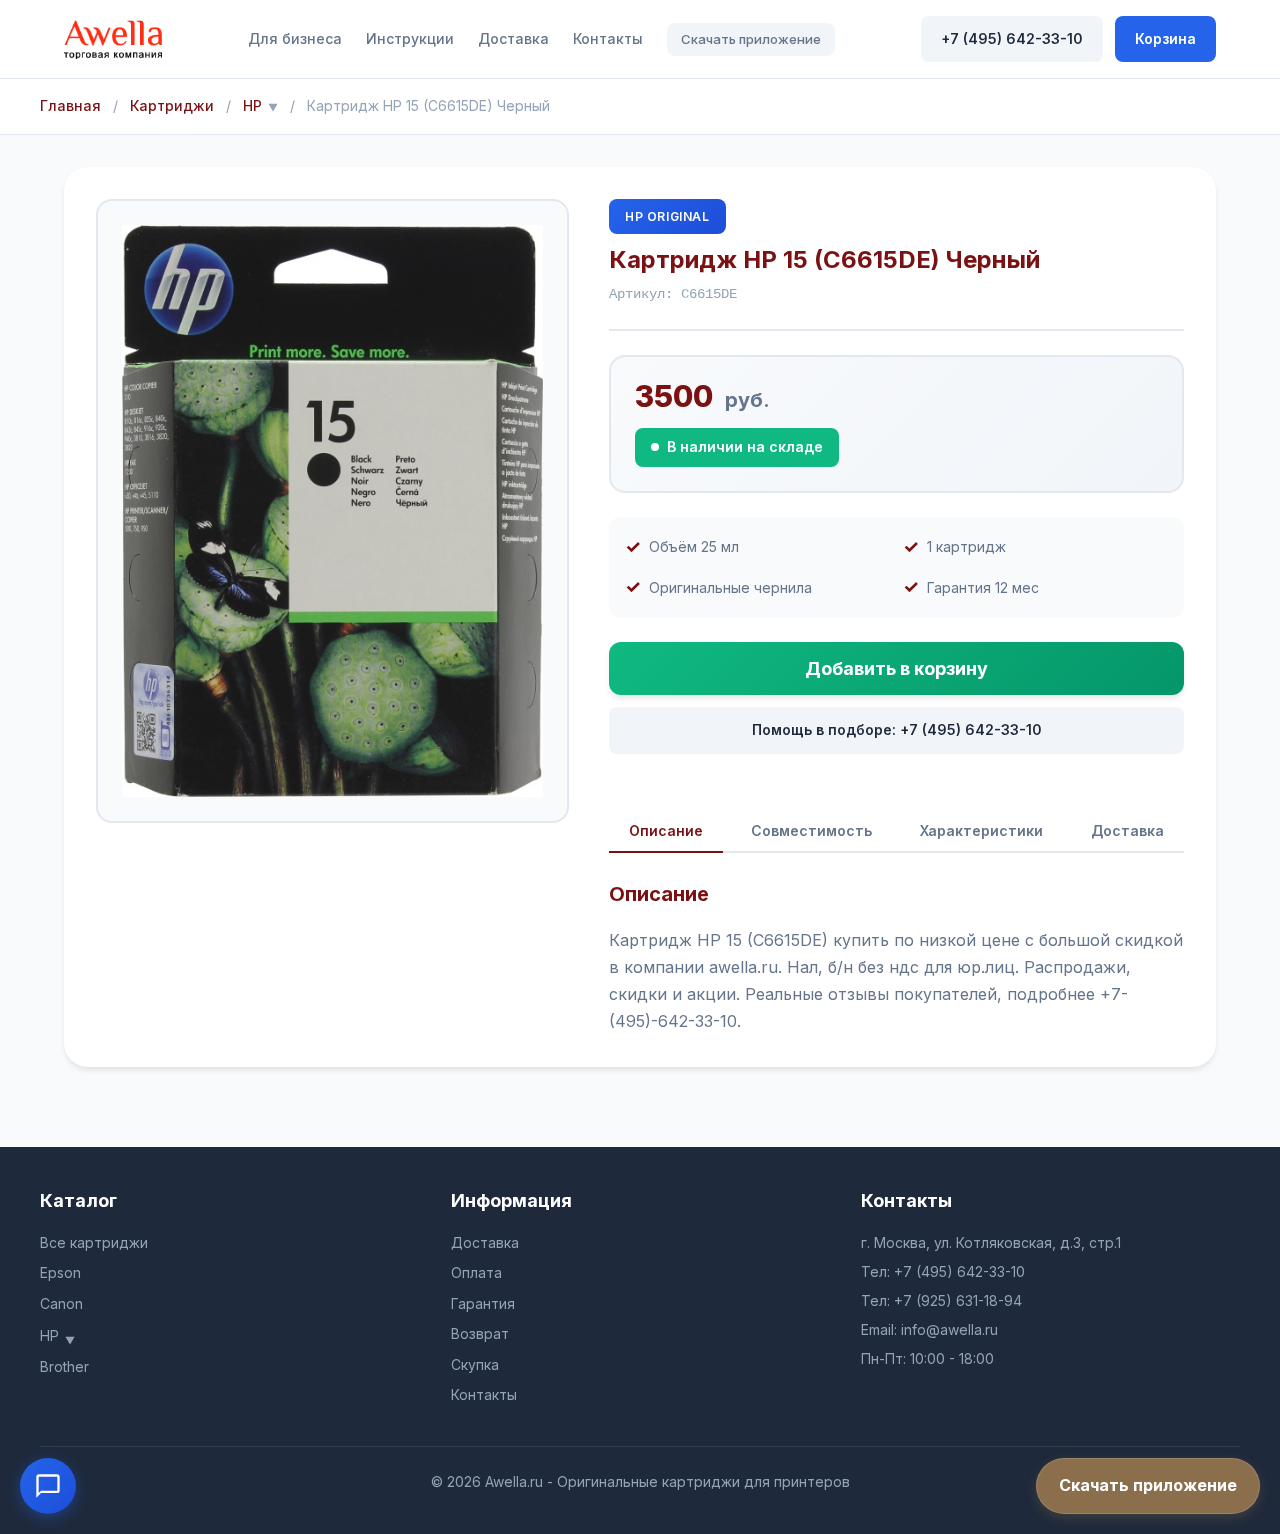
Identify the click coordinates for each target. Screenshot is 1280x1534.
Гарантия (483, 1303)
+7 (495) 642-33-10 (1012, 38)
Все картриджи (94, 1242)
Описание (666, 830)
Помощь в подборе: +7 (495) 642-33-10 (897, 729)
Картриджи (172, 105)
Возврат (480, 1333)
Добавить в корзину (896, 668)
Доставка (513, 38)
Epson (60, 1272)
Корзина (1165, 38)
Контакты (608, 38)
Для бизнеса (295, 38)
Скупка (475, 1364)
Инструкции (410, 38)
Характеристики (981, 830)
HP (252, 105)
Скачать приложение (751, 39)
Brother (64, 1366)
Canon (61, 1303)
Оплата (476, 1272)
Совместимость (811, 830)
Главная (70, 105)
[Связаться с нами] (48, 1486)
